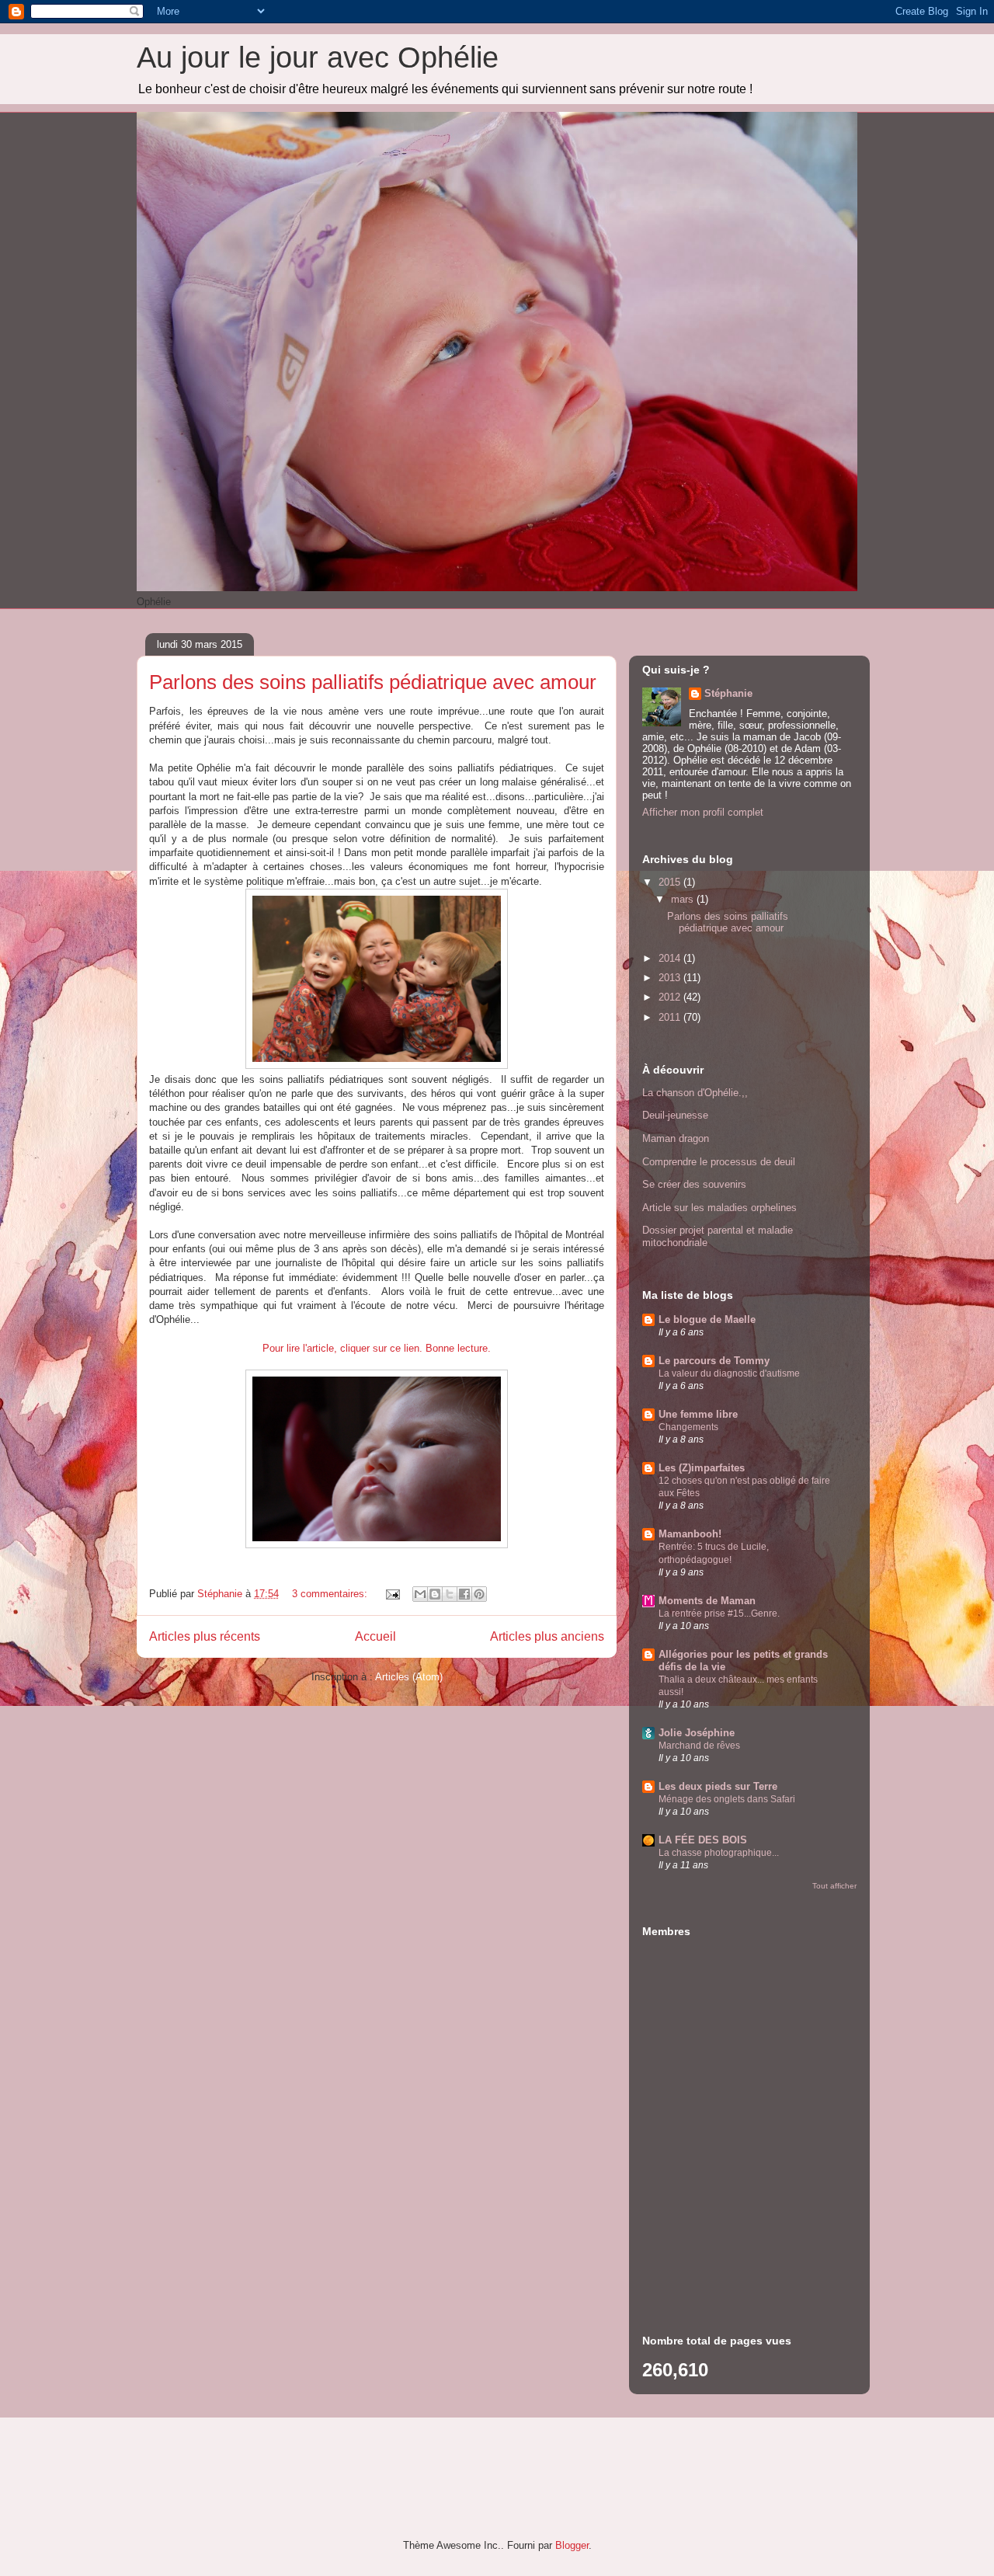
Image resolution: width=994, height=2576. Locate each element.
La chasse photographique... (719, 1853)
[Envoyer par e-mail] (420, 1594)
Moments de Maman (707, 1601)
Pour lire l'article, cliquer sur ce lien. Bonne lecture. (377, 1348)
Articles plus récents (205, 1636)
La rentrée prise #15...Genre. (719, 1613)
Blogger (572, 2545)
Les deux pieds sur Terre (718, 1786)
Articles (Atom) (409, 1677)
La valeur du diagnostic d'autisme (729, 1373)
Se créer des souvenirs (694, 1184)
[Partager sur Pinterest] (479, 1594)
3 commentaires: (331, 1594)
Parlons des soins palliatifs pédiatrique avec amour (373, 682)
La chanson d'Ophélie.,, (695, 1093)
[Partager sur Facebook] (464, 1594)
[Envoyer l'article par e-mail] (392, 1594)
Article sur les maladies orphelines (719, 1208)
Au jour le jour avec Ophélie (318, 57)
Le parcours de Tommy (714, 1361)
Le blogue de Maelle (707, 1319)
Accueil (375, 1636)
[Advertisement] (739, 2199)
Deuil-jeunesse (675, 1115)
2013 (671, 978)
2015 (671, 882)
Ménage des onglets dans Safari (727, 1799)
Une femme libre (698, 1414)
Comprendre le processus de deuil (719, 1162)
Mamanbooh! (690, 1534)
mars (684, 899)
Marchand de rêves (699, 1746)
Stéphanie (728, 693)
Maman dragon (676, 1138)
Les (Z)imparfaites (702, 1468)
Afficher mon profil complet (703, 812)
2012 (671, 997)
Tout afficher (834, 1886)
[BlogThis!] (435, 1594)
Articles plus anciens (547, 1636)
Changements (688, 1427)
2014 (671, 958)
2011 (671, 1017)
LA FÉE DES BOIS (703, 1840)
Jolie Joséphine (697, 1733)
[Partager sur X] (450, 1594)
